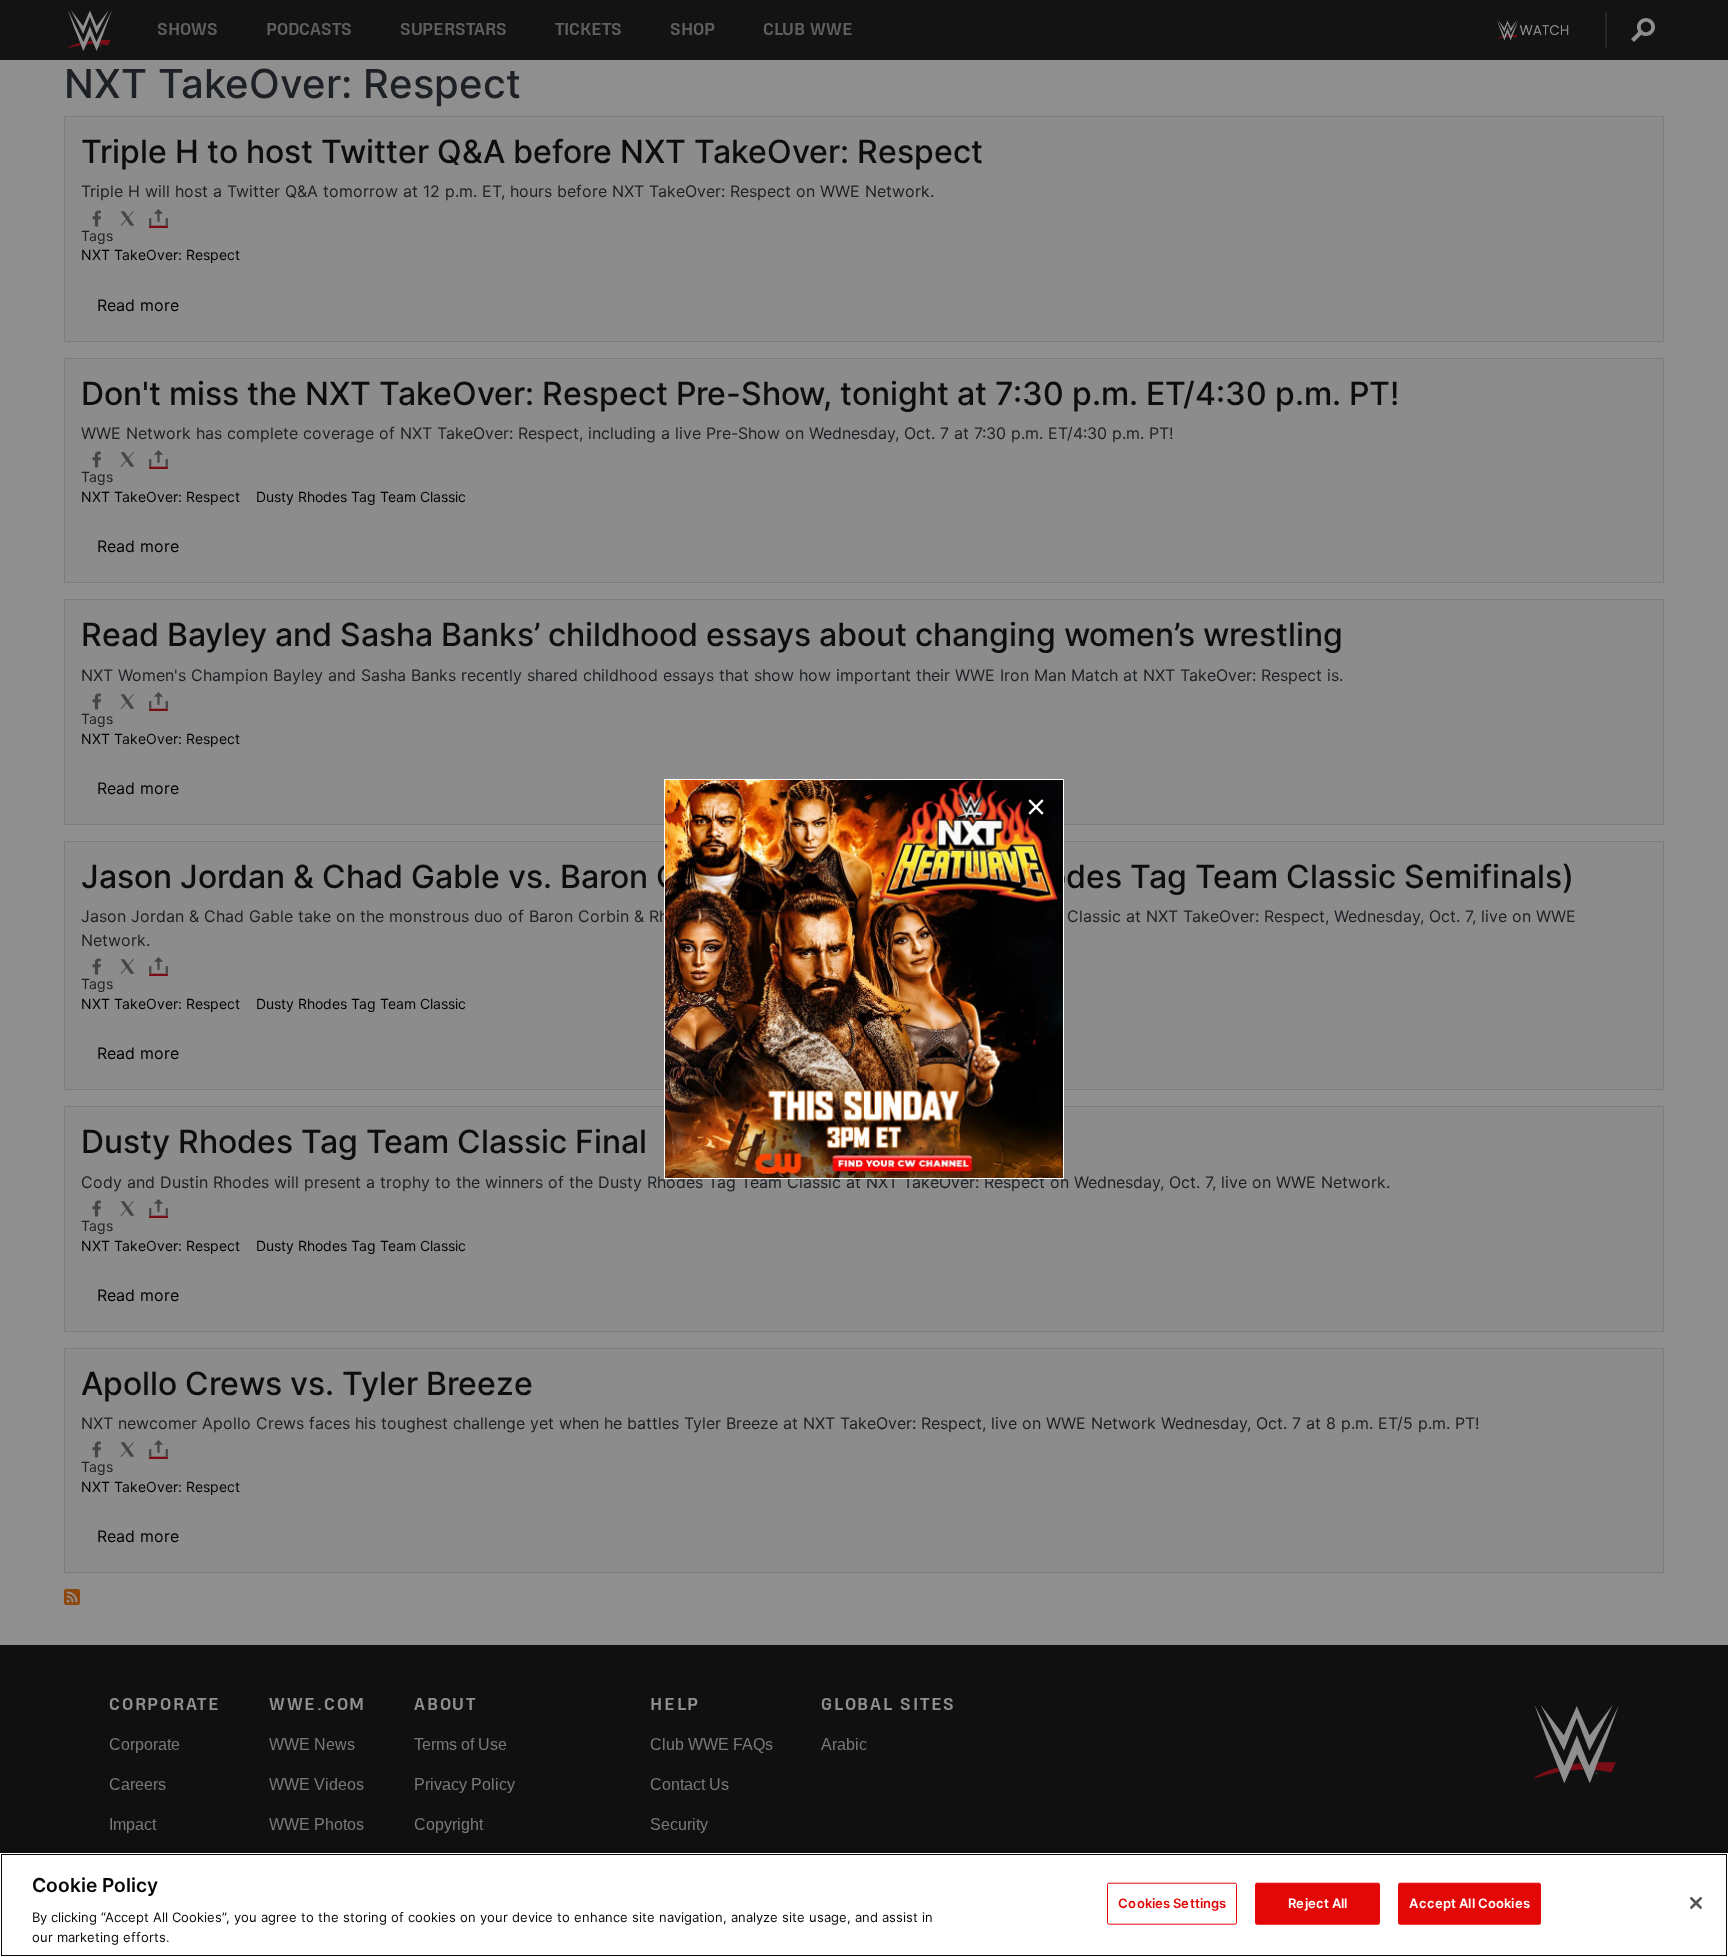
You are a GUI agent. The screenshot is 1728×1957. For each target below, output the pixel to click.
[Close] (1696, 1903)
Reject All (1317, 1903)
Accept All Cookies (1469, 1903)
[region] (864, 1905)
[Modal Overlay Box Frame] (864, 979)
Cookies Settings (1172, 1903)
